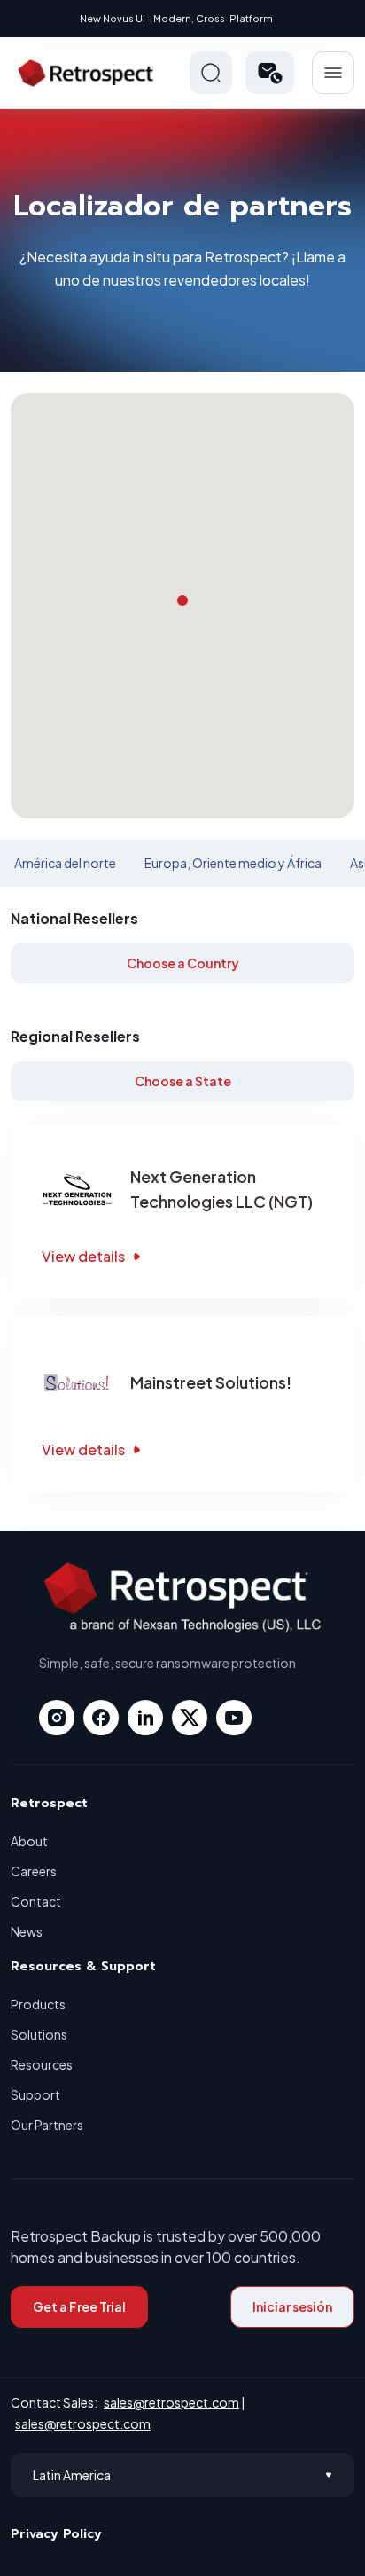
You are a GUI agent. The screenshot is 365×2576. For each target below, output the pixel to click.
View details (83, 1256)
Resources (42, 2064)
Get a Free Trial (79, 2306)
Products (38, 2004)
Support (35, 2094)
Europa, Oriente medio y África (233, 863)
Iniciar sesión (292, 2306)
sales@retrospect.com (171, 2402)
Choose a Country (183, 963)
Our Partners (47, 2125)
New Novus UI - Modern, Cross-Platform (176, 18)
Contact (36, 1901)
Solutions (39, 2034)
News (27, 1931)
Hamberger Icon (333, 73)
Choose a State (183, 1081)
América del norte (65, 863)
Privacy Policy (56, 2534)
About (29, 1841)
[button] (270, 73)
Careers (34, 1871)
